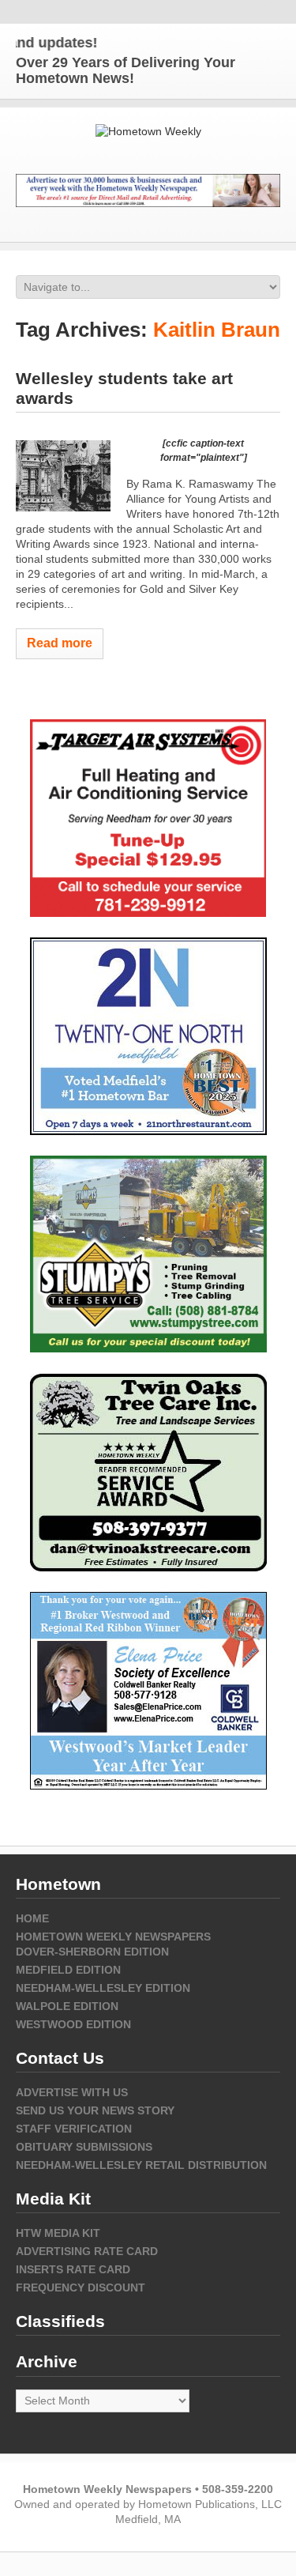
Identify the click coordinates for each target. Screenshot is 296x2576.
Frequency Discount (81, 2287)
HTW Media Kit (58, 2233)
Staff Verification (74, 2129)
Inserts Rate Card (73, 2269)
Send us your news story (95, 2110)
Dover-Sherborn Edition (92, 1952)
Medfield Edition (68, 1970)
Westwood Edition (73, 2024)
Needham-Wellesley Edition (103, 1988)
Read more (60, 643)
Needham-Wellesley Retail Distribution (141, 2165)
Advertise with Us (72, 2092)
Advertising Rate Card (87, 2251)
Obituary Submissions (84, 2147)
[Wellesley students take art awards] (63, 476)
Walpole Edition (67, 2006)
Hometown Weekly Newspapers (113, 1937)
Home (32, 1918)
